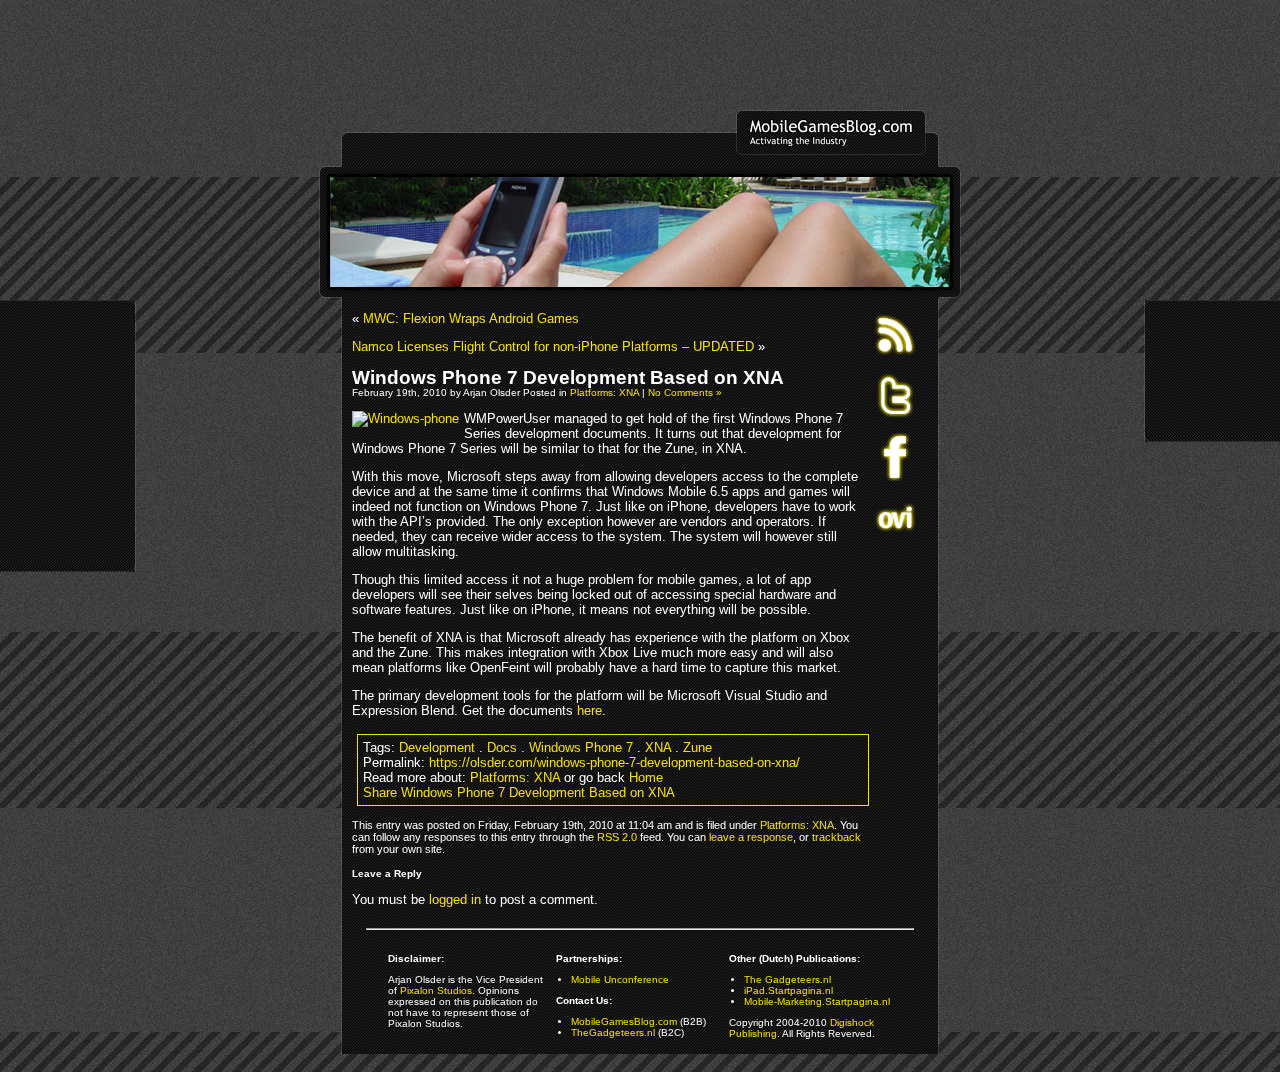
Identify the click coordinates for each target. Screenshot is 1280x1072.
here (589, 710)
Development (437, 747)
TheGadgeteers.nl (613, 1032)
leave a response (751, 837)
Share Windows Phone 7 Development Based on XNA (519, 792)
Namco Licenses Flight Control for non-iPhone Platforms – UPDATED (553, 346)
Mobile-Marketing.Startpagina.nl (817, 1001)
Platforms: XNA (604, 392)
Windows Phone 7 (581, 747)
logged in (455, 899)
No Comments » (685, 392)
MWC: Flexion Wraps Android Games (471, 318)
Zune (697, 747)
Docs (502, 747)
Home (646, 777)
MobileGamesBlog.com (624, 1021)
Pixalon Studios (436, 990)
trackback (836, 837)
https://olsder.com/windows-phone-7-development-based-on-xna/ (614, 762)
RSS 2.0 (617, 837)
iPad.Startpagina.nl (788, 990)
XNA (658, 747)
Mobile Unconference (620, 979)
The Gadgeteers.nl (787, 979)
